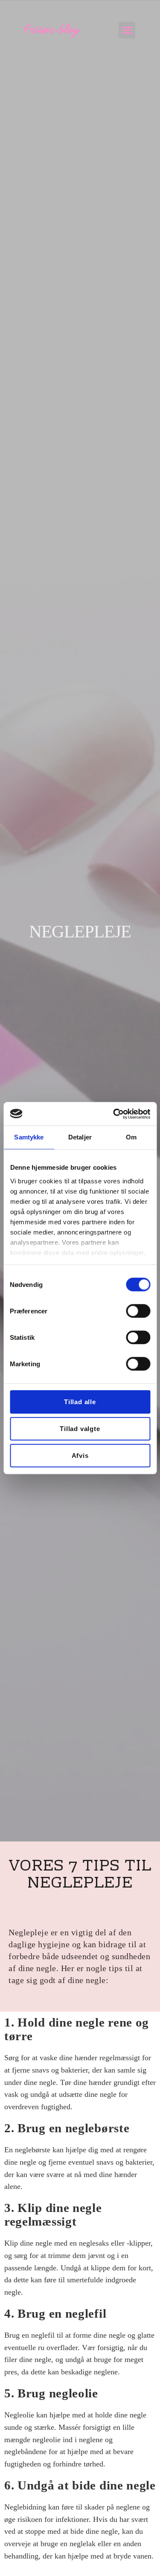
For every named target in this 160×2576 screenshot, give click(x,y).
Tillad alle (80, 1402)
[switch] (138, 1311)
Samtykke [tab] (29, 1137)
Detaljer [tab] (80, 1137)
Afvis (80, 1456)
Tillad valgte (80, 1429)
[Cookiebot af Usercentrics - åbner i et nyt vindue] (114, 1114)
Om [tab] (131, 1137)
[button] (127, 30)
